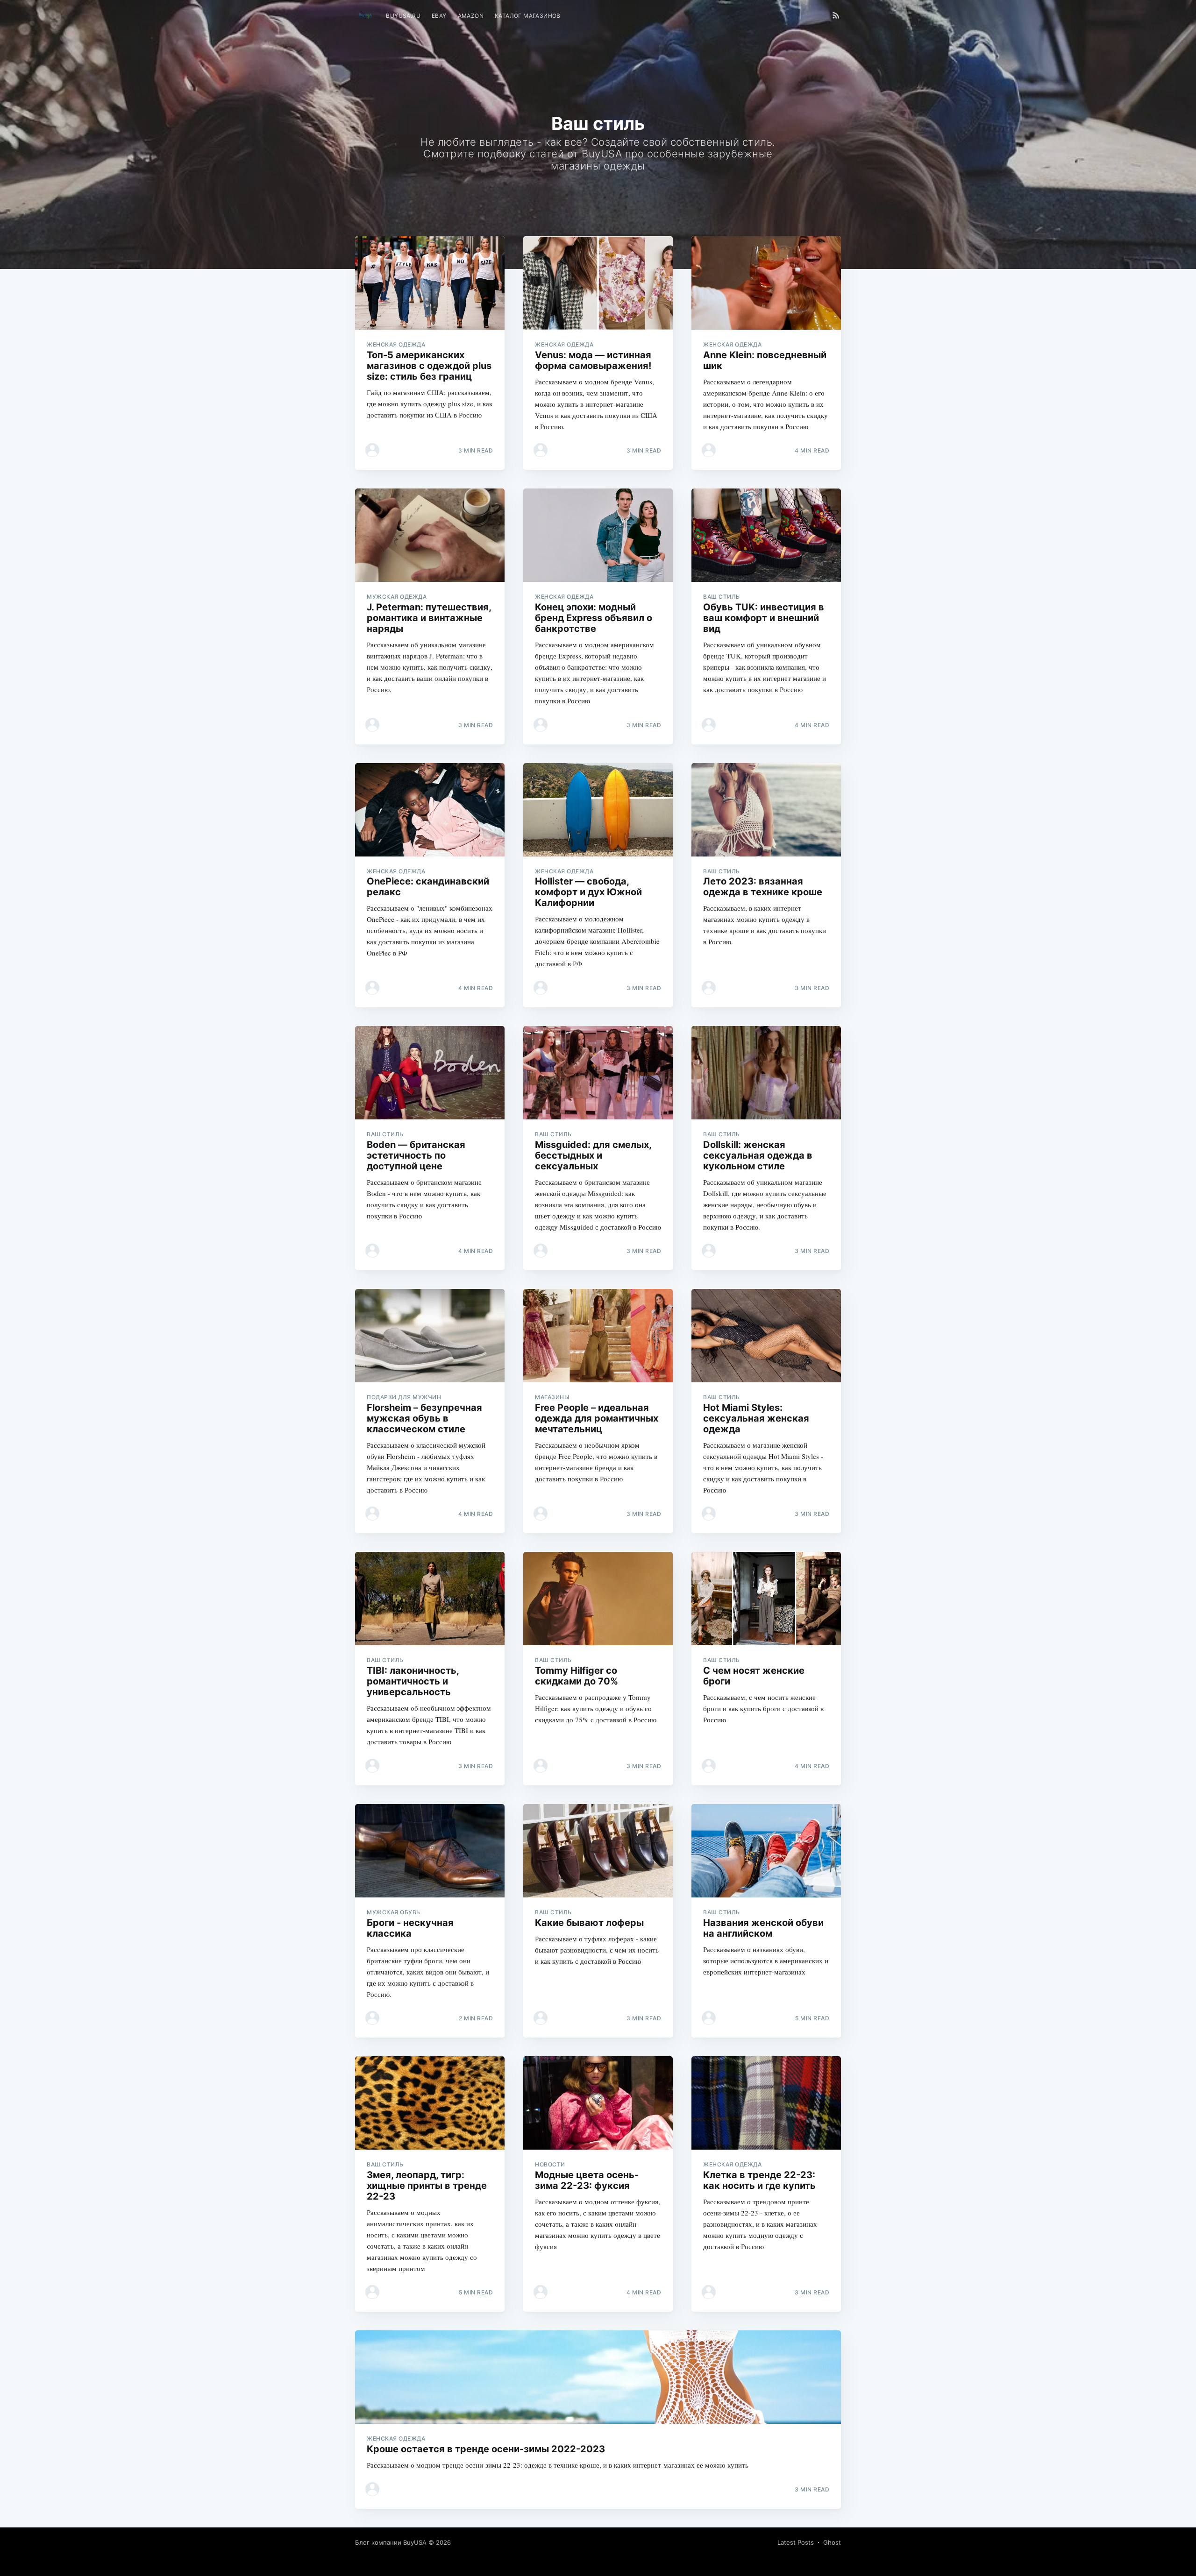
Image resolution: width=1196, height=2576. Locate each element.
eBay (439, 16)
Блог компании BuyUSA (391, 2542)
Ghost (832, 2542)
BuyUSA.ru (403, 16)
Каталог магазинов (528, 16)
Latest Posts (796, 2542)
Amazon (471, 16)
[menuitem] (403, 16)
